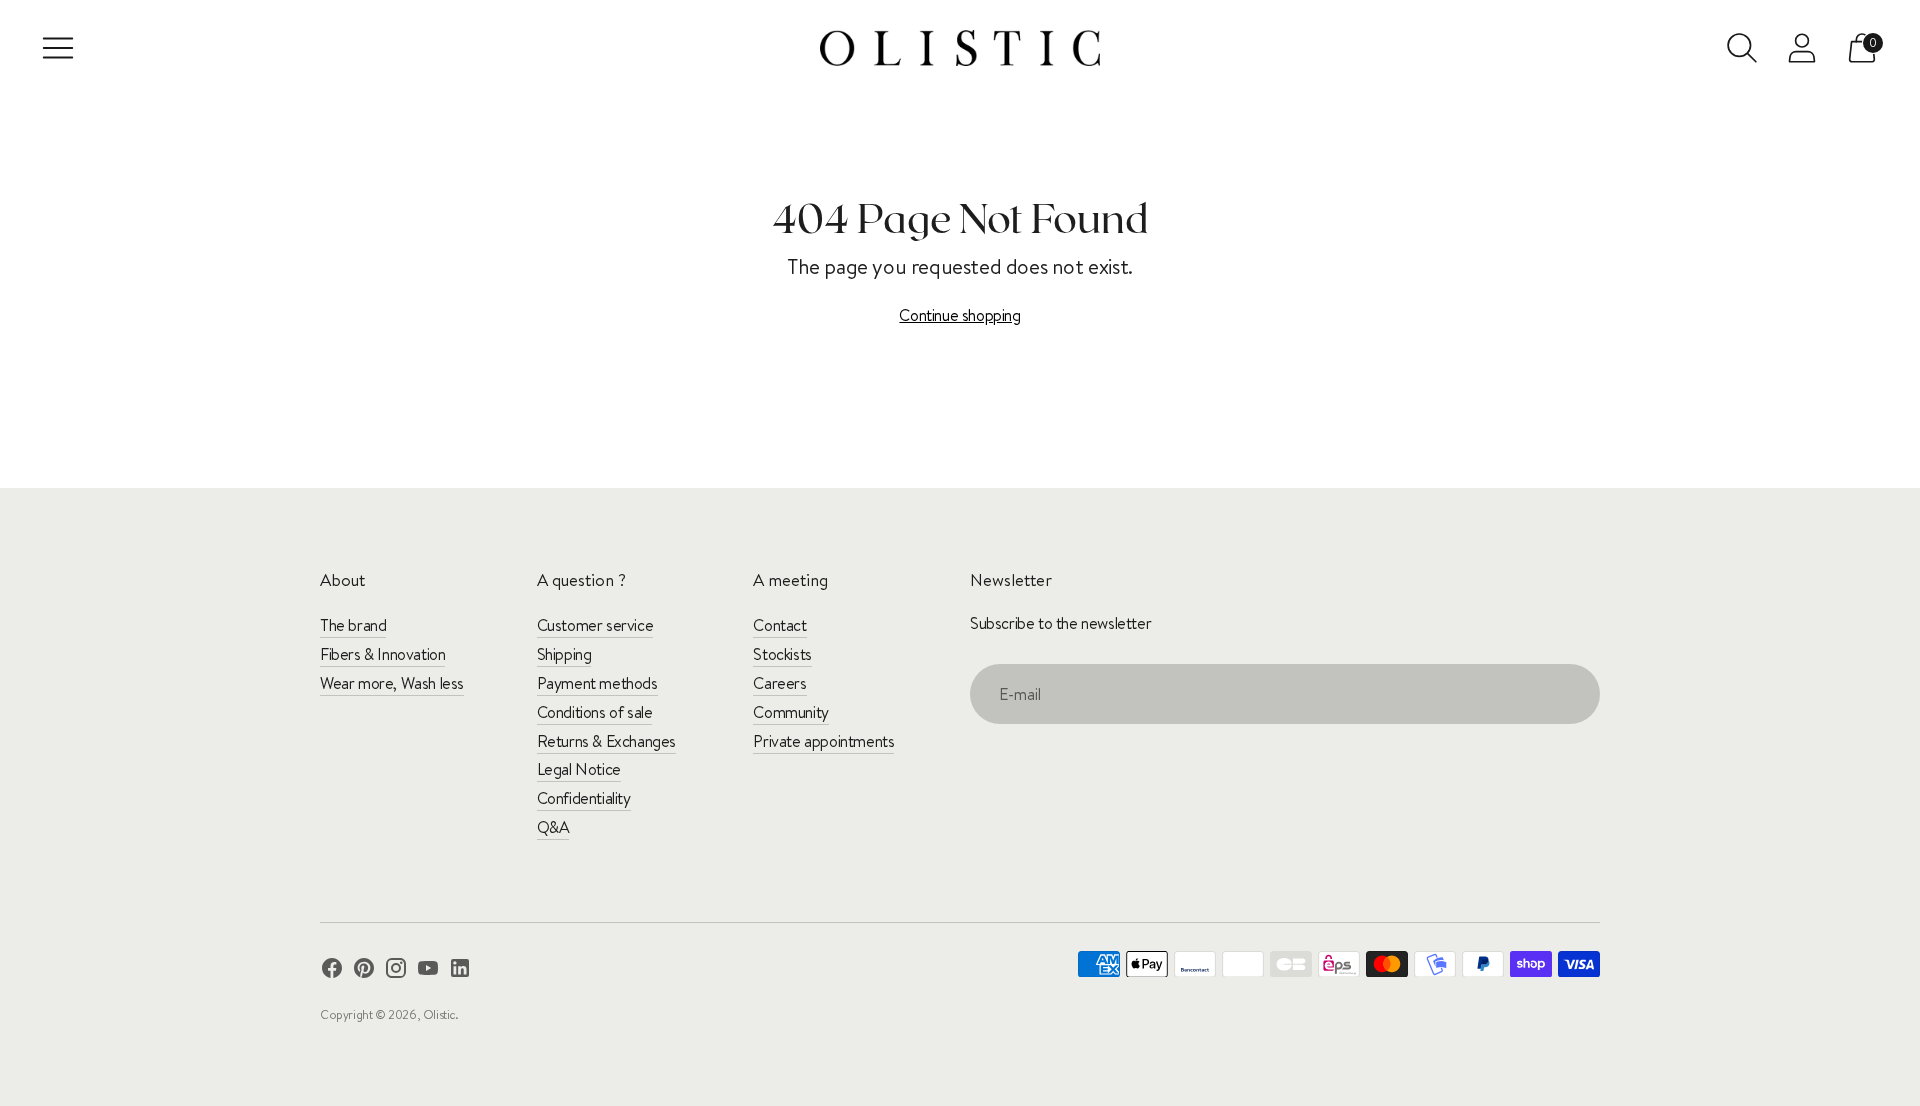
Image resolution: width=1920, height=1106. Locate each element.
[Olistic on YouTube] (428, 971)
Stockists (782, 654)
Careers (779, 683)
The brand (353, 625)
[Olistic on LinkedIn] (460, 971)
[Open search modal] (1742, 48)
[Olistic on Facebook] (332, 971)
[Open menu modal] (58, 48)
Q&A (553, 827)
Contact (779, 625)
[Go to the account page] (1802, 48)
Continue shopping (959, 315)
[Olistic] (960, 48)
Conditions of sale (595, 712)
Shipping (564, 654)
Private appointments (823, 741)
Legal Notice (579, 769)
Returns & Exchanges (606, 741)
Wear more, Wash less (392, 683)
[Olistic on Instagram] (396, 971)
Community (790, 712)
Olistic (439, 1014)
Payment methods (597, 683)
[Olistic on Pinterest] (364, 971)
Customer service (595, 625)
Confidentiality (584, 798)
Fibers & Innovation (382, 654)
